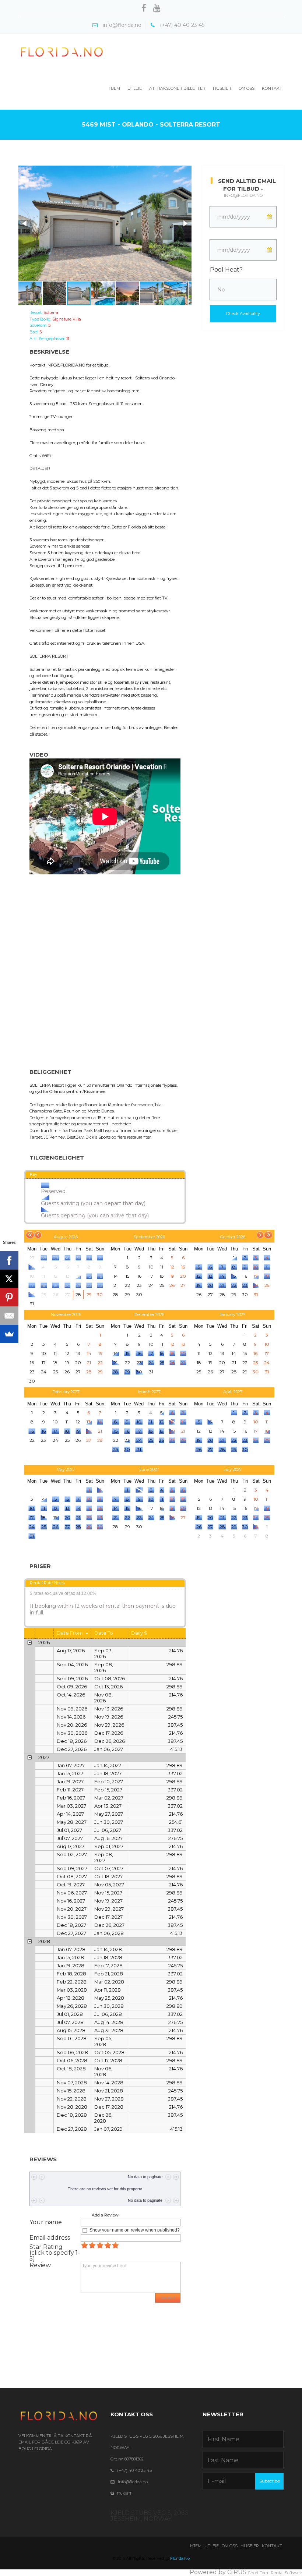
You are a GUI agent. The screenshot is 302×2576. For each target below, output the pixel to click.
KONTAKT (272, 2546)
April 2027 (233, 1392)
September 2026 (149, 1237)
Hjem (114, 88)
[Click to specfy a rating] (85, 2245)
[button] (25, 223)
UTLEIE (212, 2546)
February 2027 (66, 1392)
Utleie (135, 88)
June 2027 (149, 1469)
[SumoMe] (9, 1334)
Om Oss (247, 88)
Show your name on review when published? (135, 2230)
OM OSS (230, 2546)
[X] (9, 1279)
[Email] (9, 1316)
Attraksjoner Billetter (177, 88)
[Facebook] (9, 1260)
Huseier (222, 88)
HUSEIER (250, 2546)
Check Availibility (243, 314)
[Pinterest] (9, 1297)
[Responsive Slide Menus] (62, 52)
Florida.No (180, 2558)
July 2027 (233, 1469)
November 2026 (66, 1314)
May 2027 (66, 1469)
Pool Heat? (226, 270)
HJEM (196, 2546)
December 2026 (149, 1314)
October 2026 (233, 1237)
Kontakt (272, 88)
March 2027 (149, 1392)
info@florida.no (243, 195)
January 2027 (233, 1314)
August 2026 (66, 1237)
